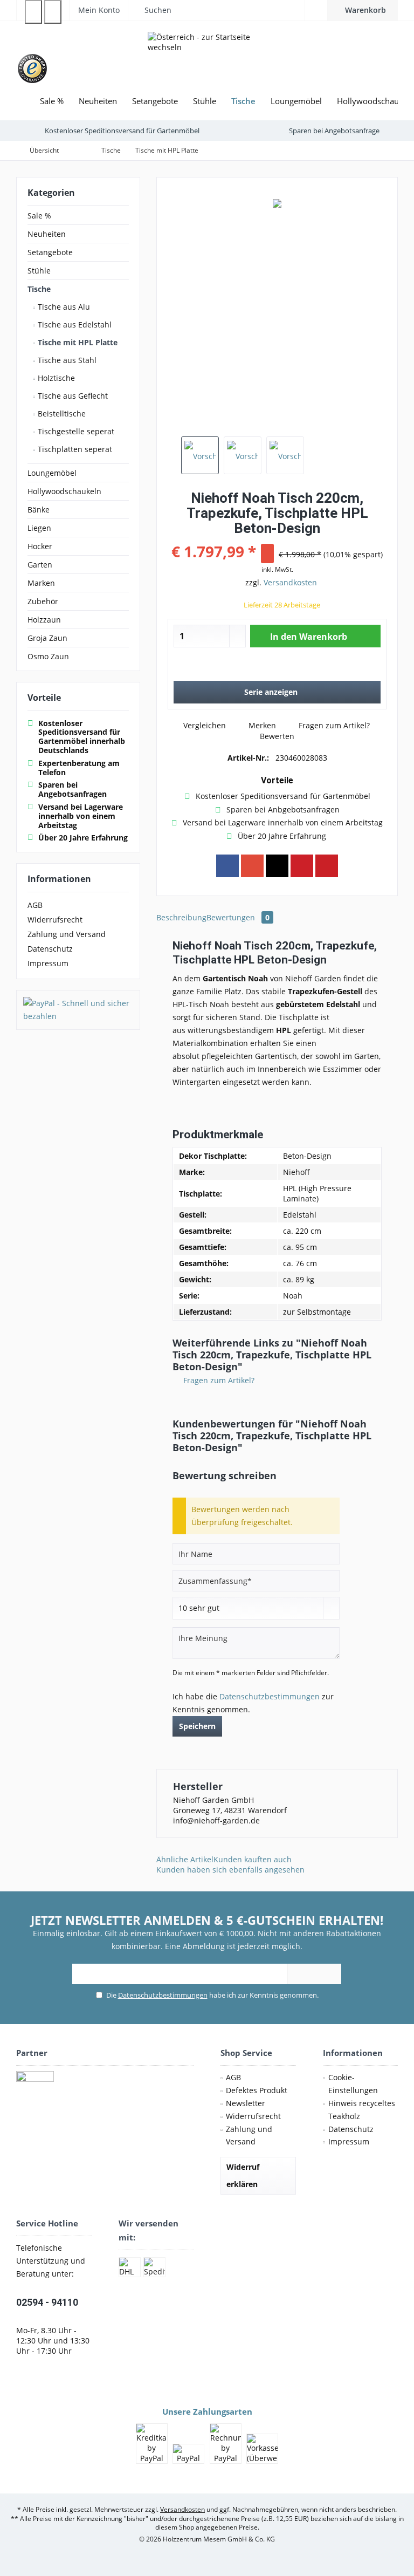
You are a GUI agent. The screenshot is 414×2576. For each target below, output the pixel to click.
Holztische (55, 378)
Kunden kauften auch (253, 1859)
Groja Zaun (47, 638)
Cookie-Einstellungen (353, 2084)
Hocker (40, 546)
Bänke (39, 510)
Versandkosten (290, 582)
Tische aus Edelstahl (74, 324)
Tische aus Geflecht (72, 396)
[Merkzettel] (316, 10)
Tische (39, 289)
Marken (41, 583)
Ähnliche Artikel (185, 1859)
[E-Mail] (327, 866)
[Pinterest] (302, 866)
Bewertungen (238, 917)
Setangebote (50, 252)
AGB (35, 905)
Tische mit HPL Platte (77, 342)
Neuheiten (47, 234)
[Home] (24, 101)
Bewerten (276, 736)
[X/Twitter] (277, 866)
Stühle (39, 271)
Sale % (39, 216)
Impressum (48, 963)
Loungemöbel (52, 473)
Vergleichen (203, 725)
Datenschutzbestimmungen (270, 1696)
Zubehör (43, 601)
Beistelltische (61, 414)
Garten (40, 565)
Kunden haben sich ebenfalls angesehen (230, 1870)
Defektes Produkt (257, 2090)
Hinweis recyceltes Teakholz (362, 2110)
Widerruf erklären (243, 2175)
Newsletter (246, 2103)
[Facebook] (227, 866)
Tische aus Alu (63, 307)
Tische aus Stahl (66, 360)
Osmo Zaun (48, 656)
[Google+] (252, 866)
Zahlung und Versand (67, 934)
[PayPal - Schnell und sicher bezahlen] (78, 1010)
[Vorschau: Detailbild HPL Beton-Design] (285, 455)
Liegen (39, 528)
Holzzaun (44, 620)
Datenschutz (50, 949)
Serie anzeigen (271, 692)
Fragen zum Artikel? (333, 725)
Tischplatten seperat (74, 449)
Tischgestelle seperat (75, 431)
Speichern (197, 1726)
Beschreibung (181, 917)
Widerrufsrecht (55, 920)
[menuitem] (363, 10)
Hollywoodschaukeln (64, 491)
